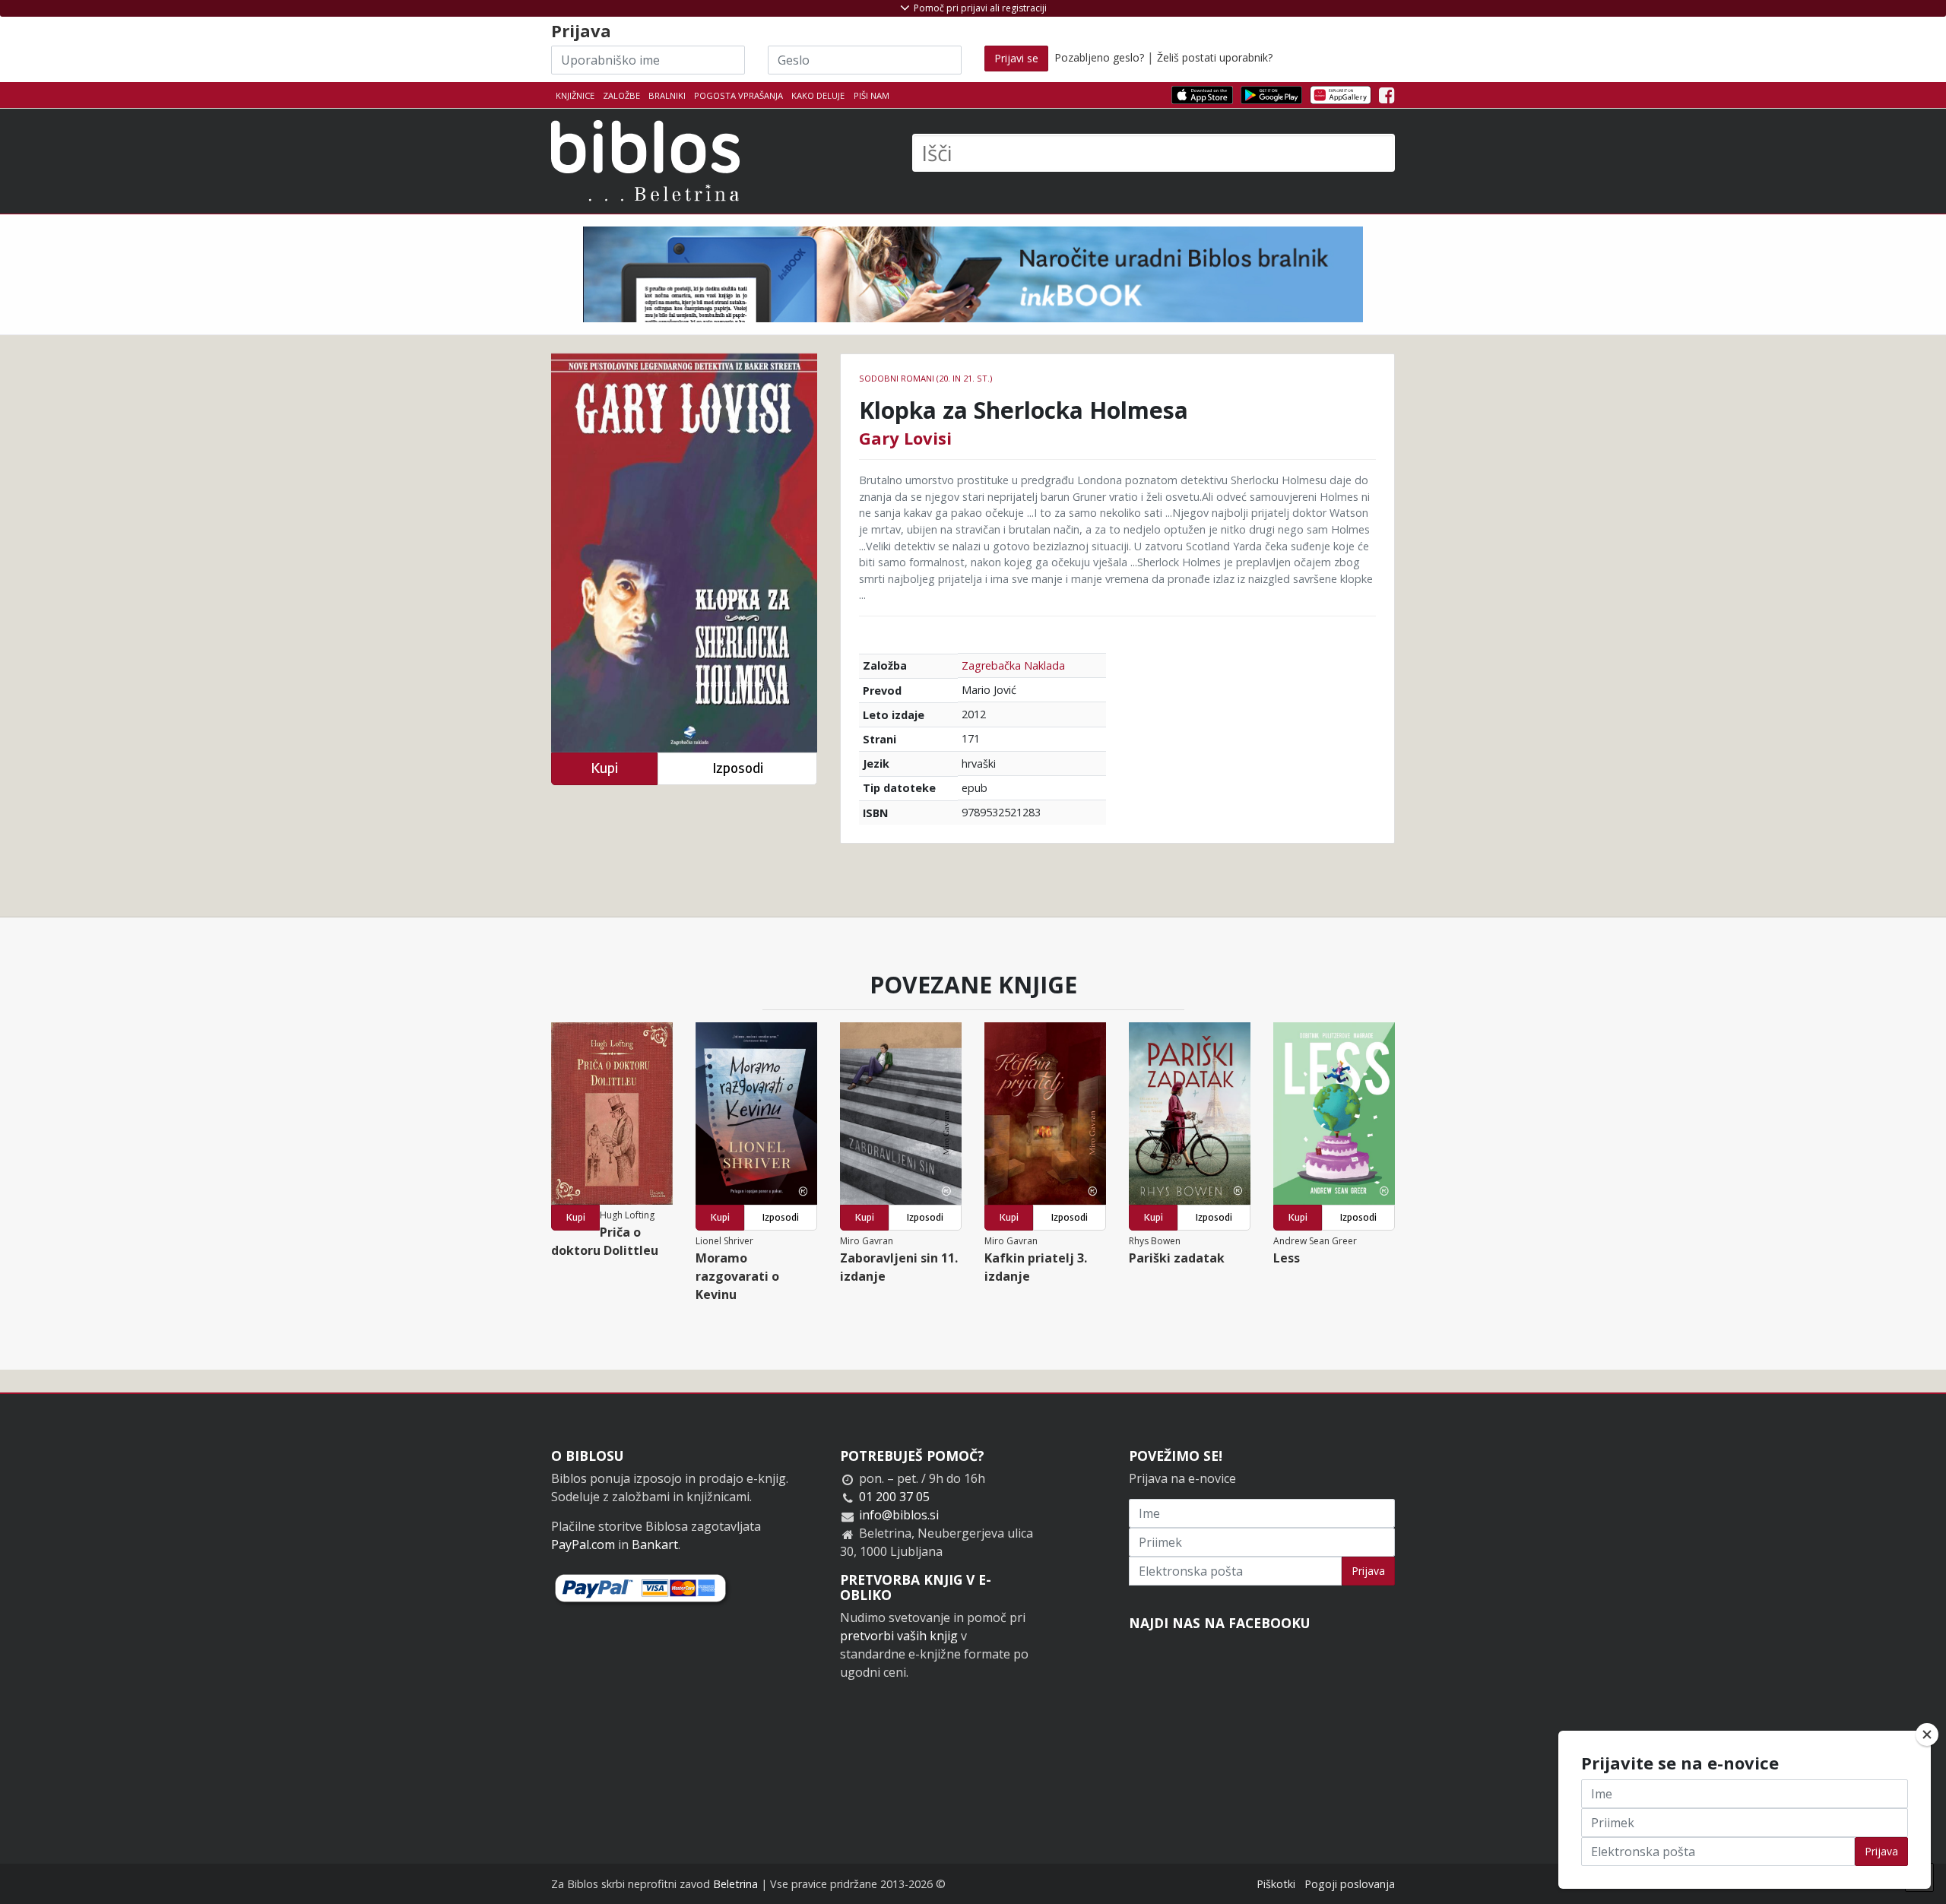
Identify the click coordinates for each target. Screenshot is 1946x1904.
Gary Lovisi (905, 438)
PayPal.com (583, 1544)
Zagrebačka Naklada (1013, 665)
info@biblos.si (899, 1515)
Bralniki (667, 95)
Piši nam (872, 95)
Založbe (621, 95)
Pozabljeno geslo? (1099, 57)
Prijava (1368, 1571)
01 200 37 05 (894, 1497)
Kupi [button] (604, 768)
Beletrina (735, 1884)
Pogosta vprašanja (738, 95)
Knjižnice (575, 95)
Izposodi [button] (738, 768)
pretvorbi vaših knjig (899, 1636)
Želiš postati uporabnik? (1215, 57)
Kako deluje (818, 95)
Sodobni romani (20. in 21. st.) (925, 378)
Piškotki (1276, 1884)
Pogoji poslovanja (1350, 1884)
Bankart (655, 1544)
